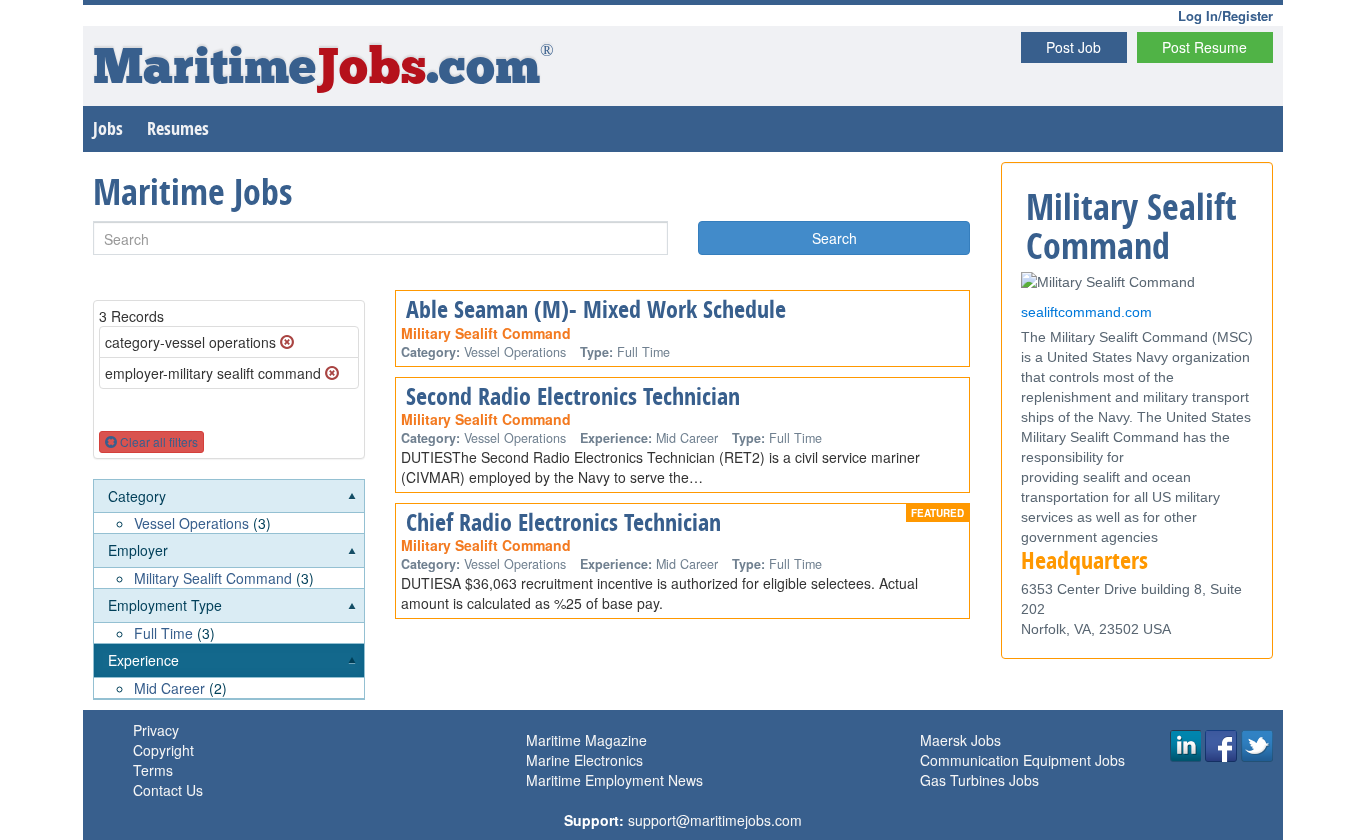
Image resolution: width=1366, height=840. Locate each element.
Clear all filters (157, 441)
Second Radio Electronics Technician (573, 396)
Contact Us (168, 790)
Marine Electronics (584, 760)
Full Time (163, 633)
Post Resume (1204, 47)
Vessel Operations (191, 523)
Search (834, 238)
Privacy (156, 730)
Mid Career (169, 688)
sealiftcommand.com (1086, 312)
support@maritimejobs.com (715, 820)
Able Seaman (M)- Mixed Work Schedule (596, 309)
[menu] (229, 589)
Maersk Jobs (960, 740)
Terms (153, 770)
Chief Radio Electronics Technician (563, 522)
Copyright (163, 750)
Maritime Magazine (586, 740)
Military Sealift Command (213, 578)
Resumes (178, 128)
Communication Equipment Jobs (1022, 760)
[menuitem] (229, 507)
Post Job (1073, 47)
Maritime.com (323, 70)
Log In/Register (1225, 15)
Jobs (108, 128)
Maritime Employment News (614, 780)
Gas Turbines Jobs (979, 780)
